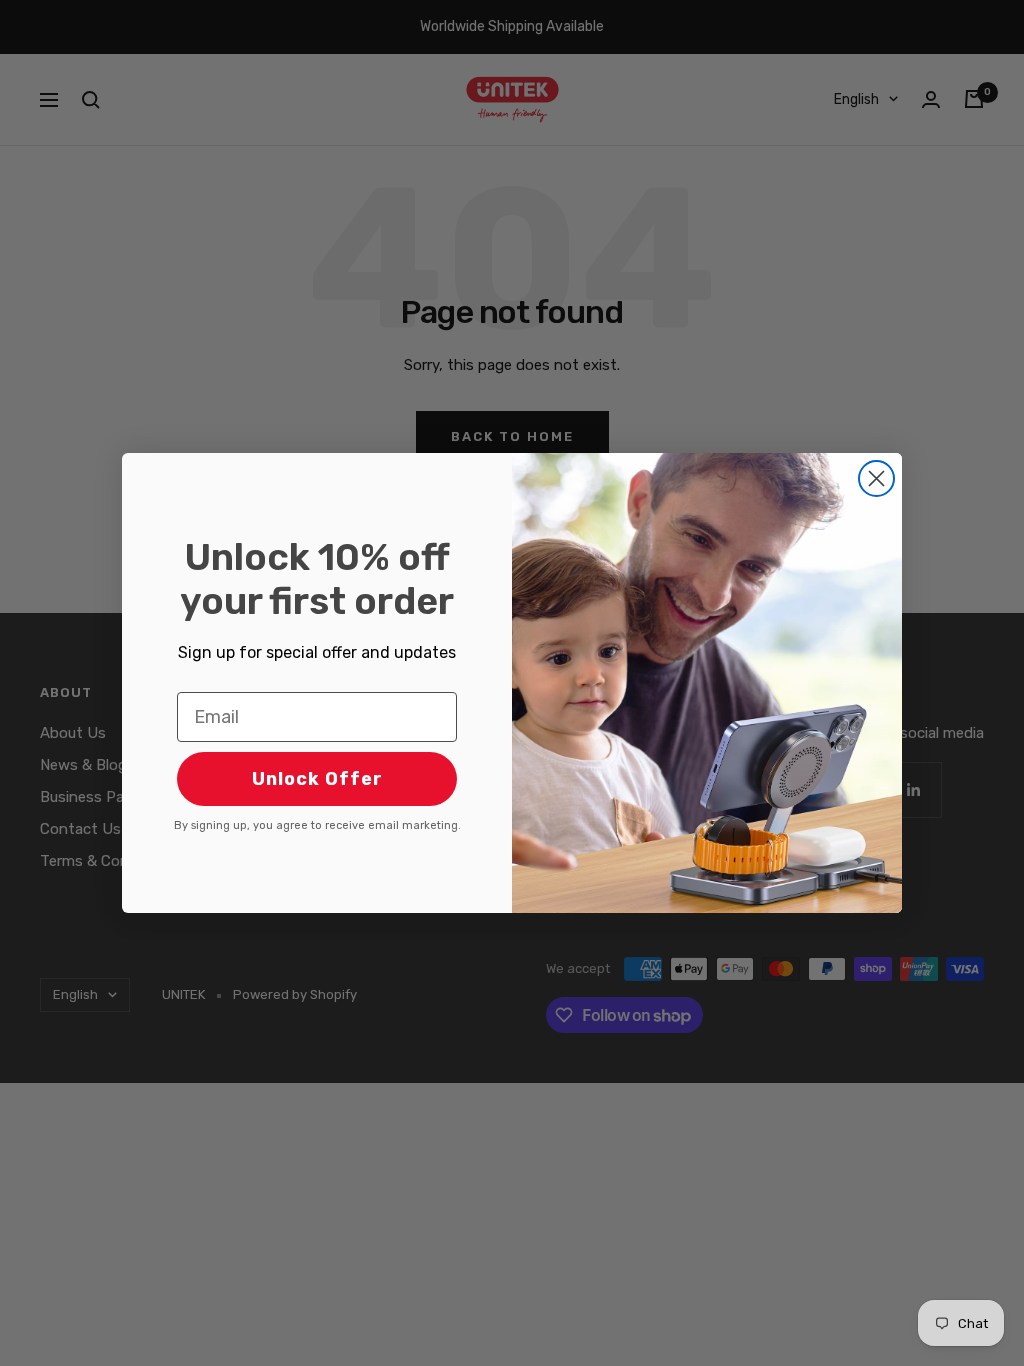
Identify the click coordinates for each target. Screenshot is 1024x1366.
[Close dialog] (876, 478)
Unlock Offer (317, 779)
